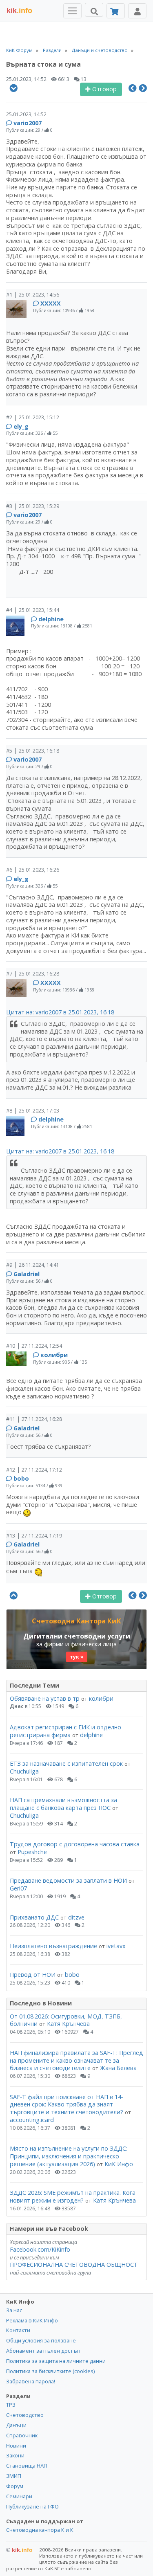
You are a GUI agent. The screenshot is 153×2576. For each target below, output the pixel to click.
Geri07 (18, 1888)
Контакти (18, 2330)
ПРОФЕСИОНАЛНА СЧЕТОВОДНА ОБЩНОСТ (74, 2265)
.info (19, 11)
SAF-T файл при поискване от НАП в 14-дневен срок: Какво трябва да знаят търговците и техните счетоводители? (67, 2104)
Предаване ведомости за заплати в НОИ (68, 1880)
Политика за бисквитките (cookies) (50, 2371)
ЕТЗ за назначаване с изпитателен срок (66, 1763)
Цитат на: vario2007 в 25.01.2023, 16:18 (60, 1012)
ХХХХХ (51, 303)
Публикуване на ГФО (32, 2506)
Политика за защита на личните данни (56, 2361)
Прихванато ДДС (34, 1917)
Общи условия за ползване (41, 2340)
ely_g (21, 426)
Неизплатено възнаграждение (53, 1946)
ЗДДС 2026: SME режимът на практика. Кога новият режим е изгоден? (73, 2196)
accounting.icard (32, 2120)
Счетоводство (25, 2415)
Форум (15, 2486)
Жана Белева (118, 2068)
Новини (16, 2446)
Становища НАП (27, 2466)
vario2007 (28, 123)
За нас (14, 2310)
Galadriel (27, 1274)
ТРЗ (11, 2405)
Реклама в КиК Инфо (32, 2320)
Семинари (19, 2496)
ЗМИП (14, 2476)
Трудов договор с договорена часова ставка (75, 1844)
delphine (51, 619)
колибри (54, 1355)
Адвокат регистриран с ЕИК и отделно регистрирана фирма (65, 1731)
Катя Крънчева (68, 2024)
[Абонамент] (116, 11)
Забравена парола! (31, 2381)
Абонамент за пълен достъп (43, 2351)
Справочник (22, 2435)
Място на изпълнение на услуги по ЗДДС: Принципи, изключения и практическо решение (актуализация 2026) (69, 2156)
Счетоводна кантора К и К (40, 2530)
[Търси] (94, 10)
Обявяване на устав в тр (45, 1698)
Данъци (16, 2425)
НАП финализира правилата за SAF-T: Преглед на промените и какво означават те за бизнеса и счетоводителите (76, 2060)
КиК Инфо (119, 2164)
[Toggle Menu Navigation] (72, 11)
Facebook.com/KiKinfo (40, 2249)
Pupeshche (32, 1852)
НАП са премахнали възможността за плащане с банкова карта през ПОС (63, 1804)
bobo (21, 1478)
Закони (15, 2455)
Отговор (104, 89)
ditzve (76, 1917)
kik (19, 2550)
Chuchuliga (24, 1771)
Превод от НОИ (33, 1975)
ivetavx (116, 1946)
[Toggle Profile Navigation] (137, 11)
